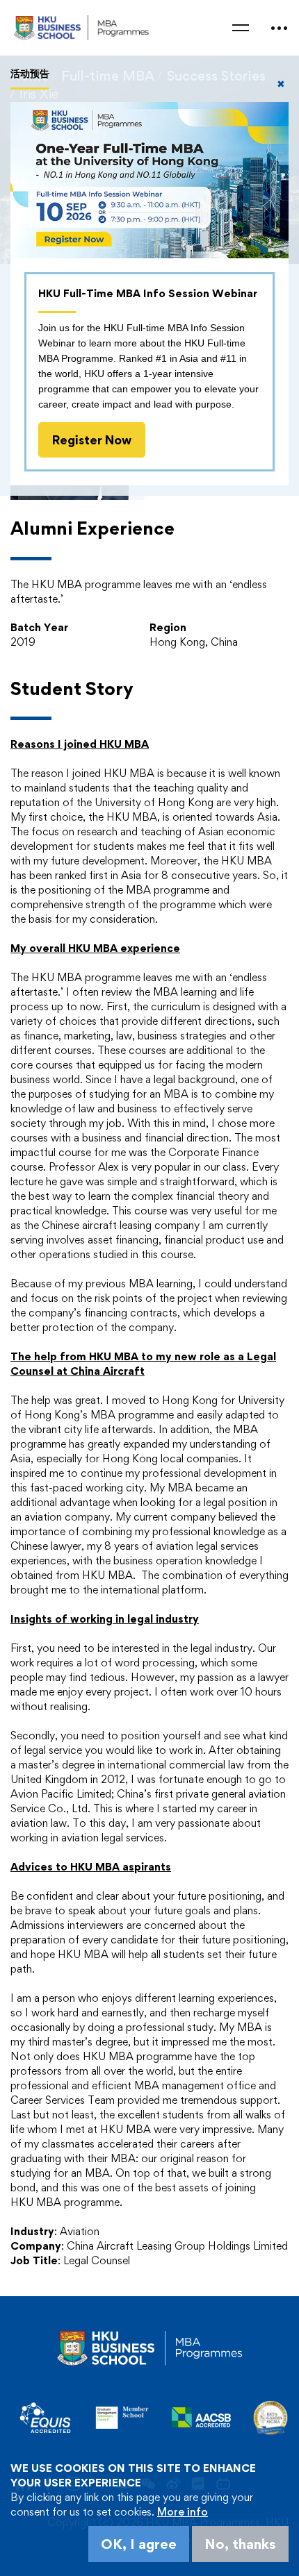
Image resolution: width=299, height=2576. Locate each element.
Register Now (92, 440)
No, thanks (240, 2544)
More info (183, 2512)
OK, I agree (139, 2544)
